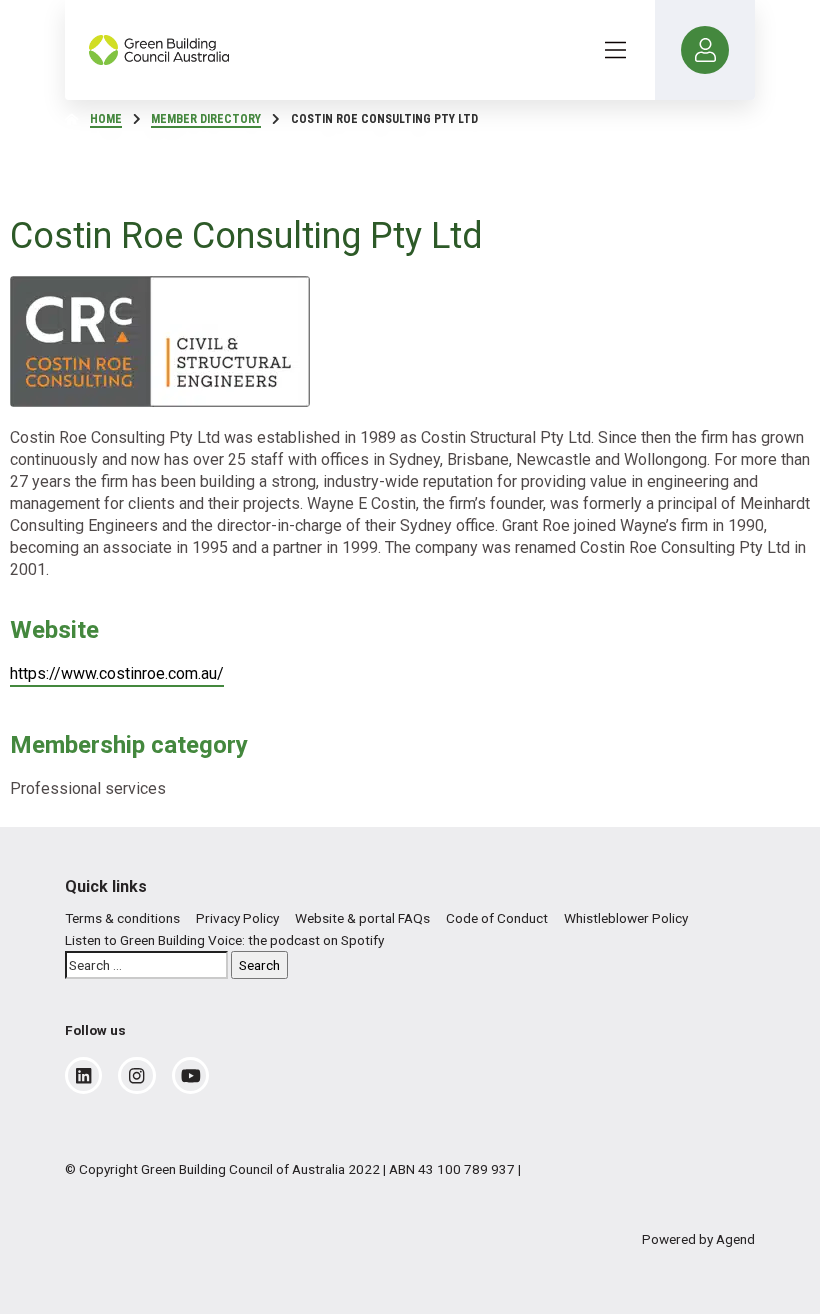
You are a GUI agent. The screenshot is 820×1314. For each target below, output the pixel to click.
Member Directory (206, 119)
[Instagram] (136, 1076)
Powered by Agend (698, 1239)
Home (106, 119)
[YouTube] (191, 1076)
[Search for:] (146, 965)
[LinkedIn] (83, 1076)
